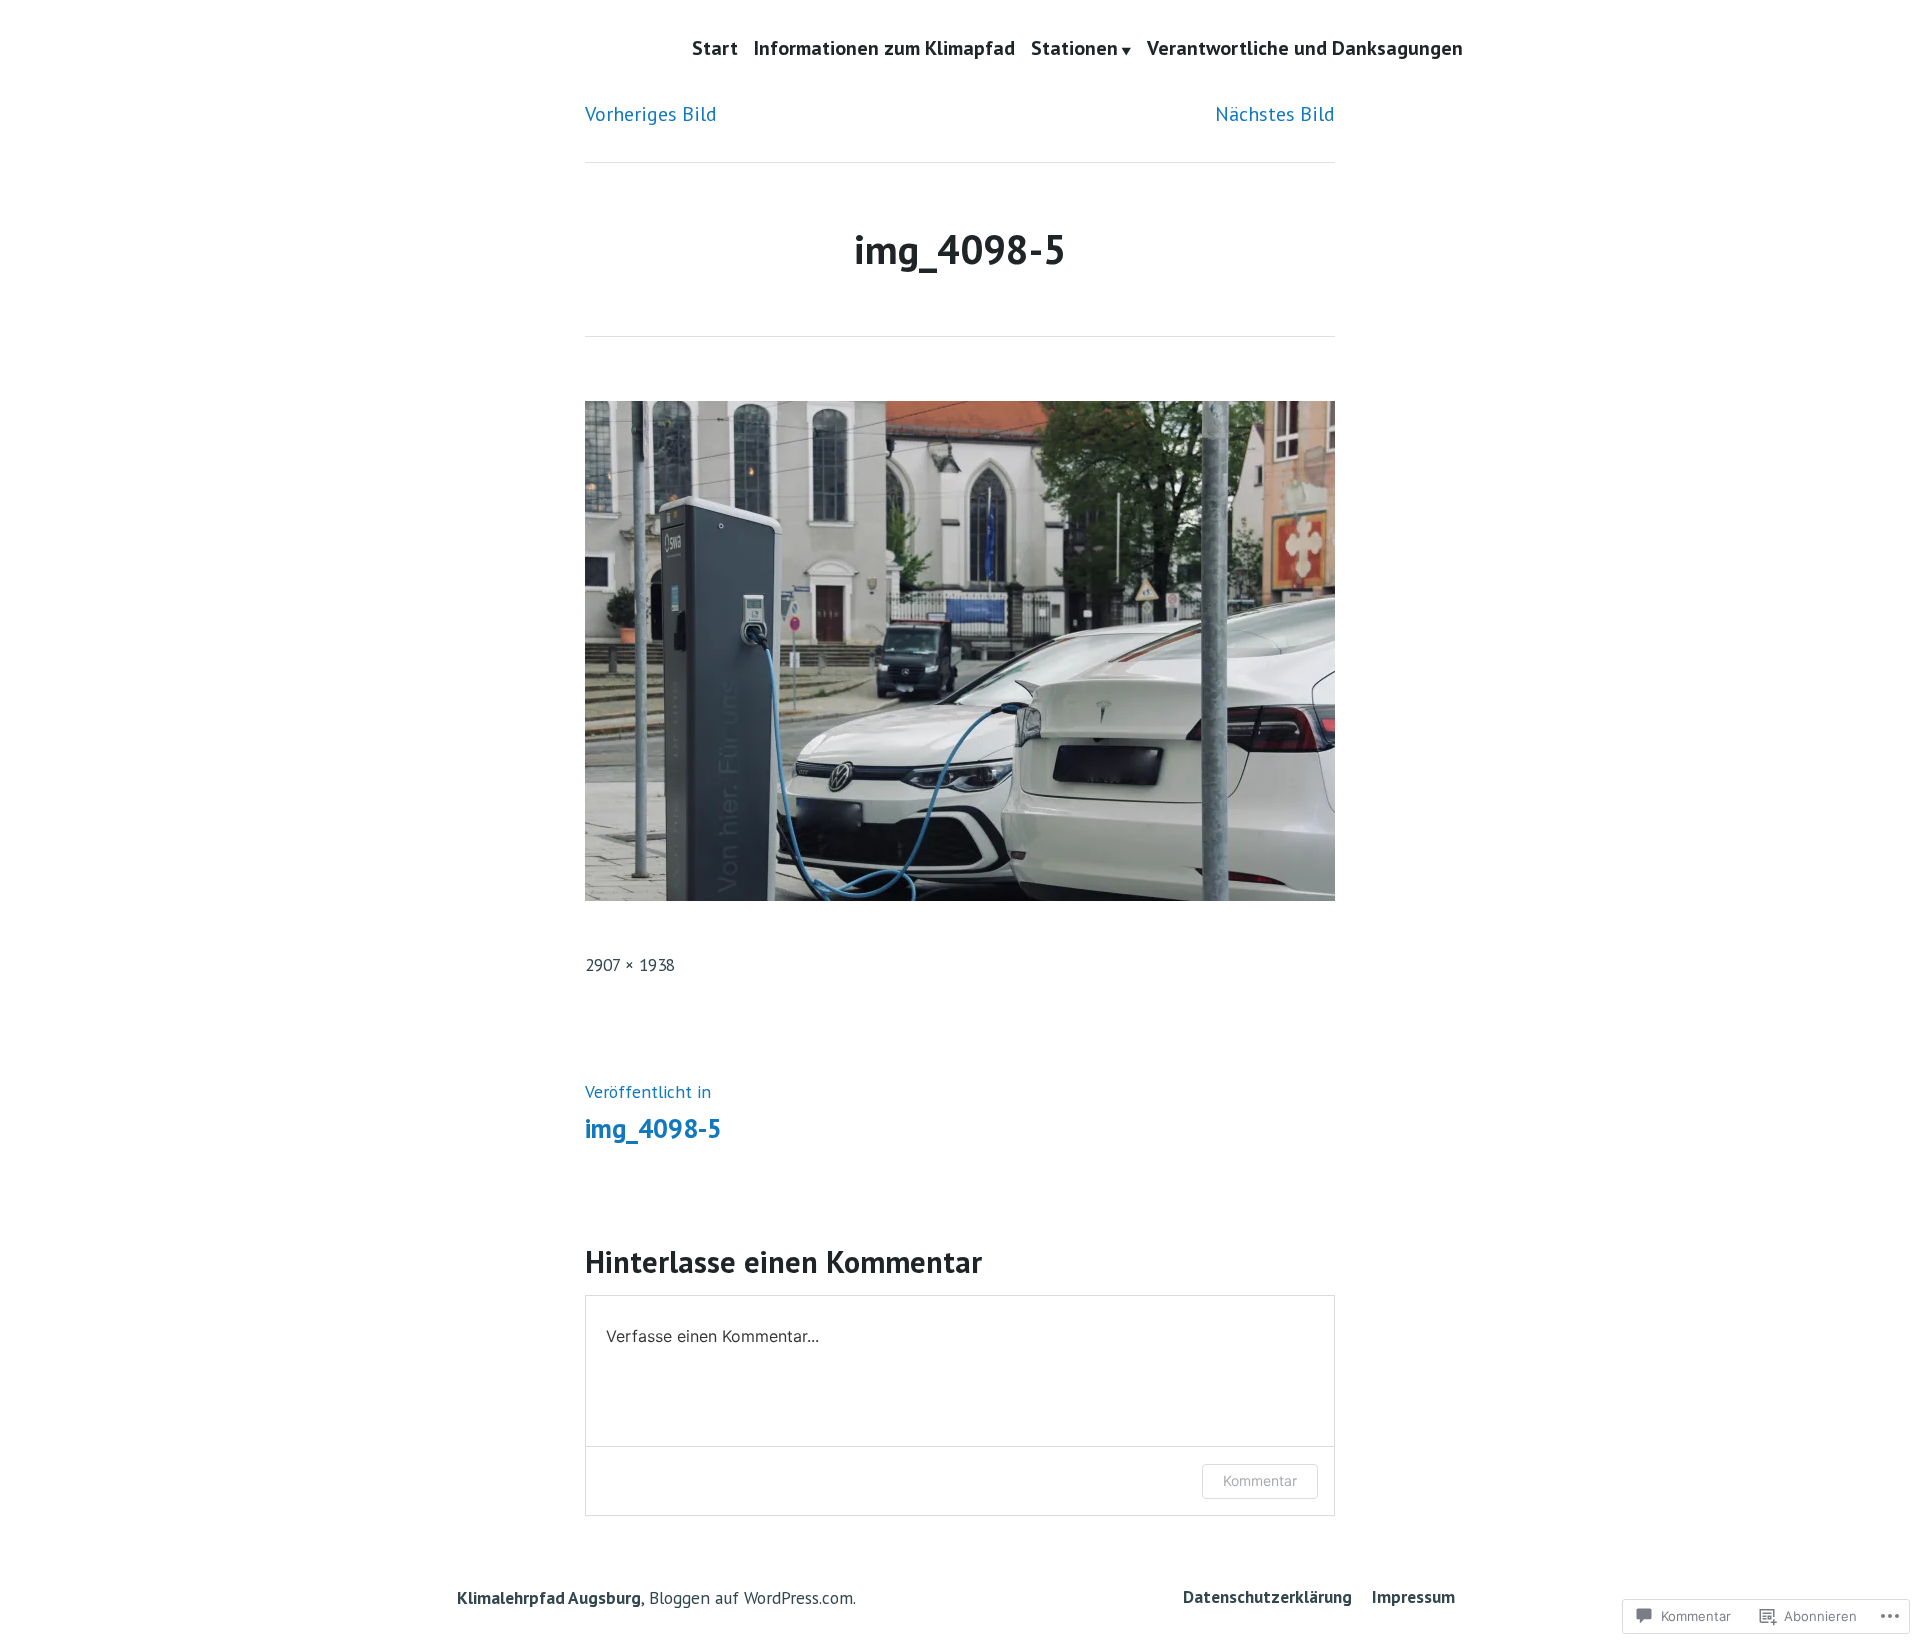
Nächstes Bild (1275, 114)
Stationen (1074, 49)
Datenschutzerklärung (1269, 1596)
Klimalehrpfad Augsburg (549, 1597)
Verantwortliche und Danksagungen (1305, 49)
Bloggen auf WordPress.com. (752, 1597)
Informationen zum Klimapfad (884, 49)
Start (715, 49)
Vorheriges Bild (651, 114)
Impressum (1413, 1596)
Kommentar (1260, 1480)
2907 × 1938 (630, 964)
